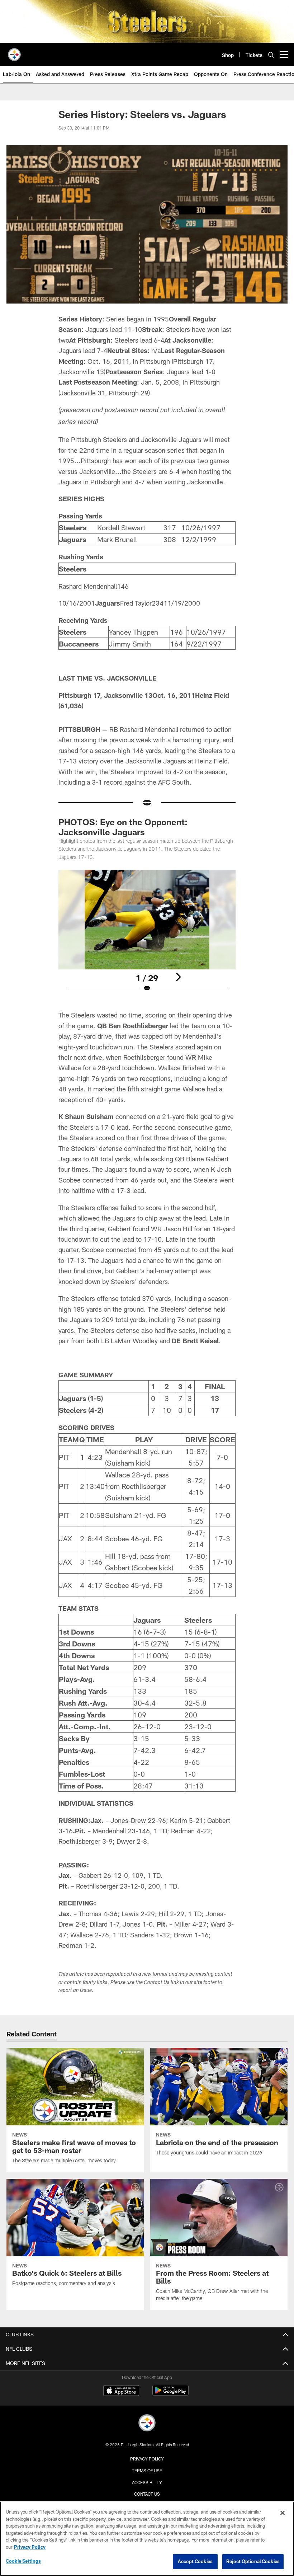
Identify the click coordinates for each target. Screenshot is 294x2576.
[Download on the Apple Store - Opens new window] (121, 2391)
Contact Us (147, 2494)
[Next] (178, 977)
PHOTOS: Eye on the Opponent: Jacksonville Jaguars (123, 827)
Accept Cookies (195, 2561)
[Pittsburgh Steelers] (147, 2424)
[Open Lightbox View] (147, 935)
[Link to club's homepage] (14, 52)
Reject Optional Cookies (253, 2561)
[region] (147, 2539)
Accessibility (147, 2482)
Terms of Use (147, 2471)
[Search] (271, 55)
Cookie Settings (23, 2561)
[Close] (283, 2513)
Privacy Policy (147, 2459)
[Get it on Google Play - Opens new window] (170, 2394)
